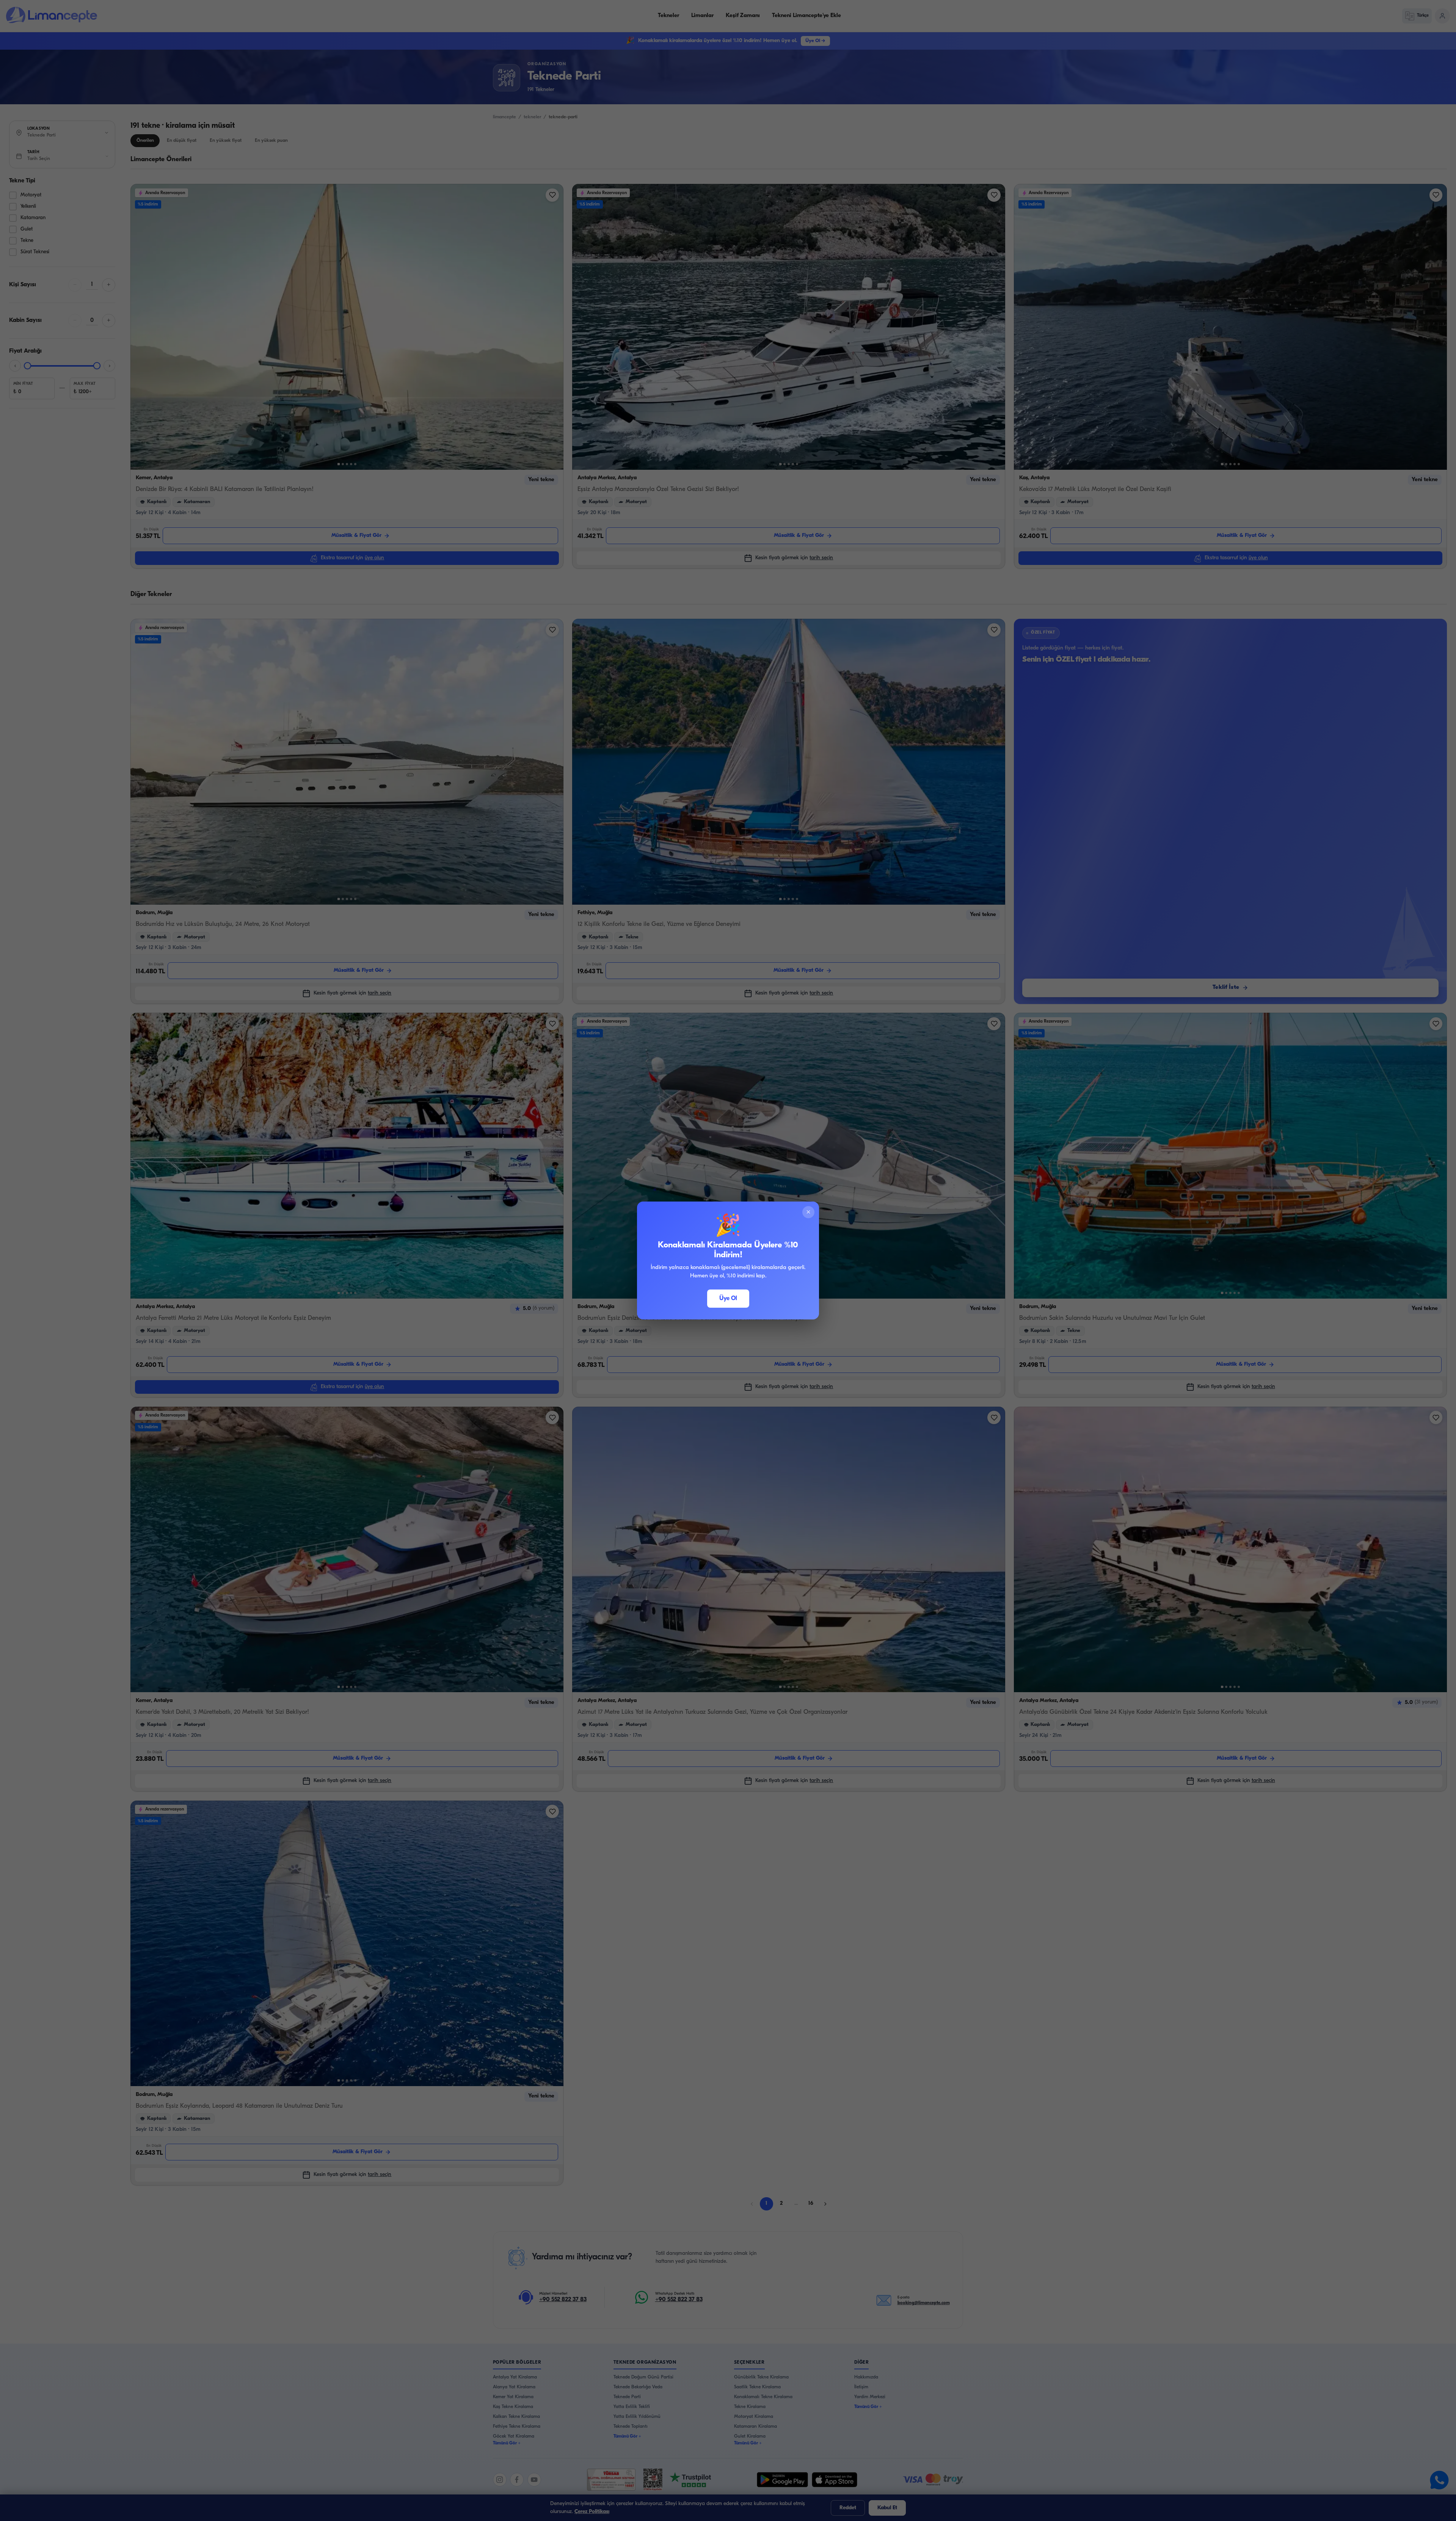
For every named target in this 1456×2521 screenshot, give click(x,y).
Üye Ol (728, 1299)
